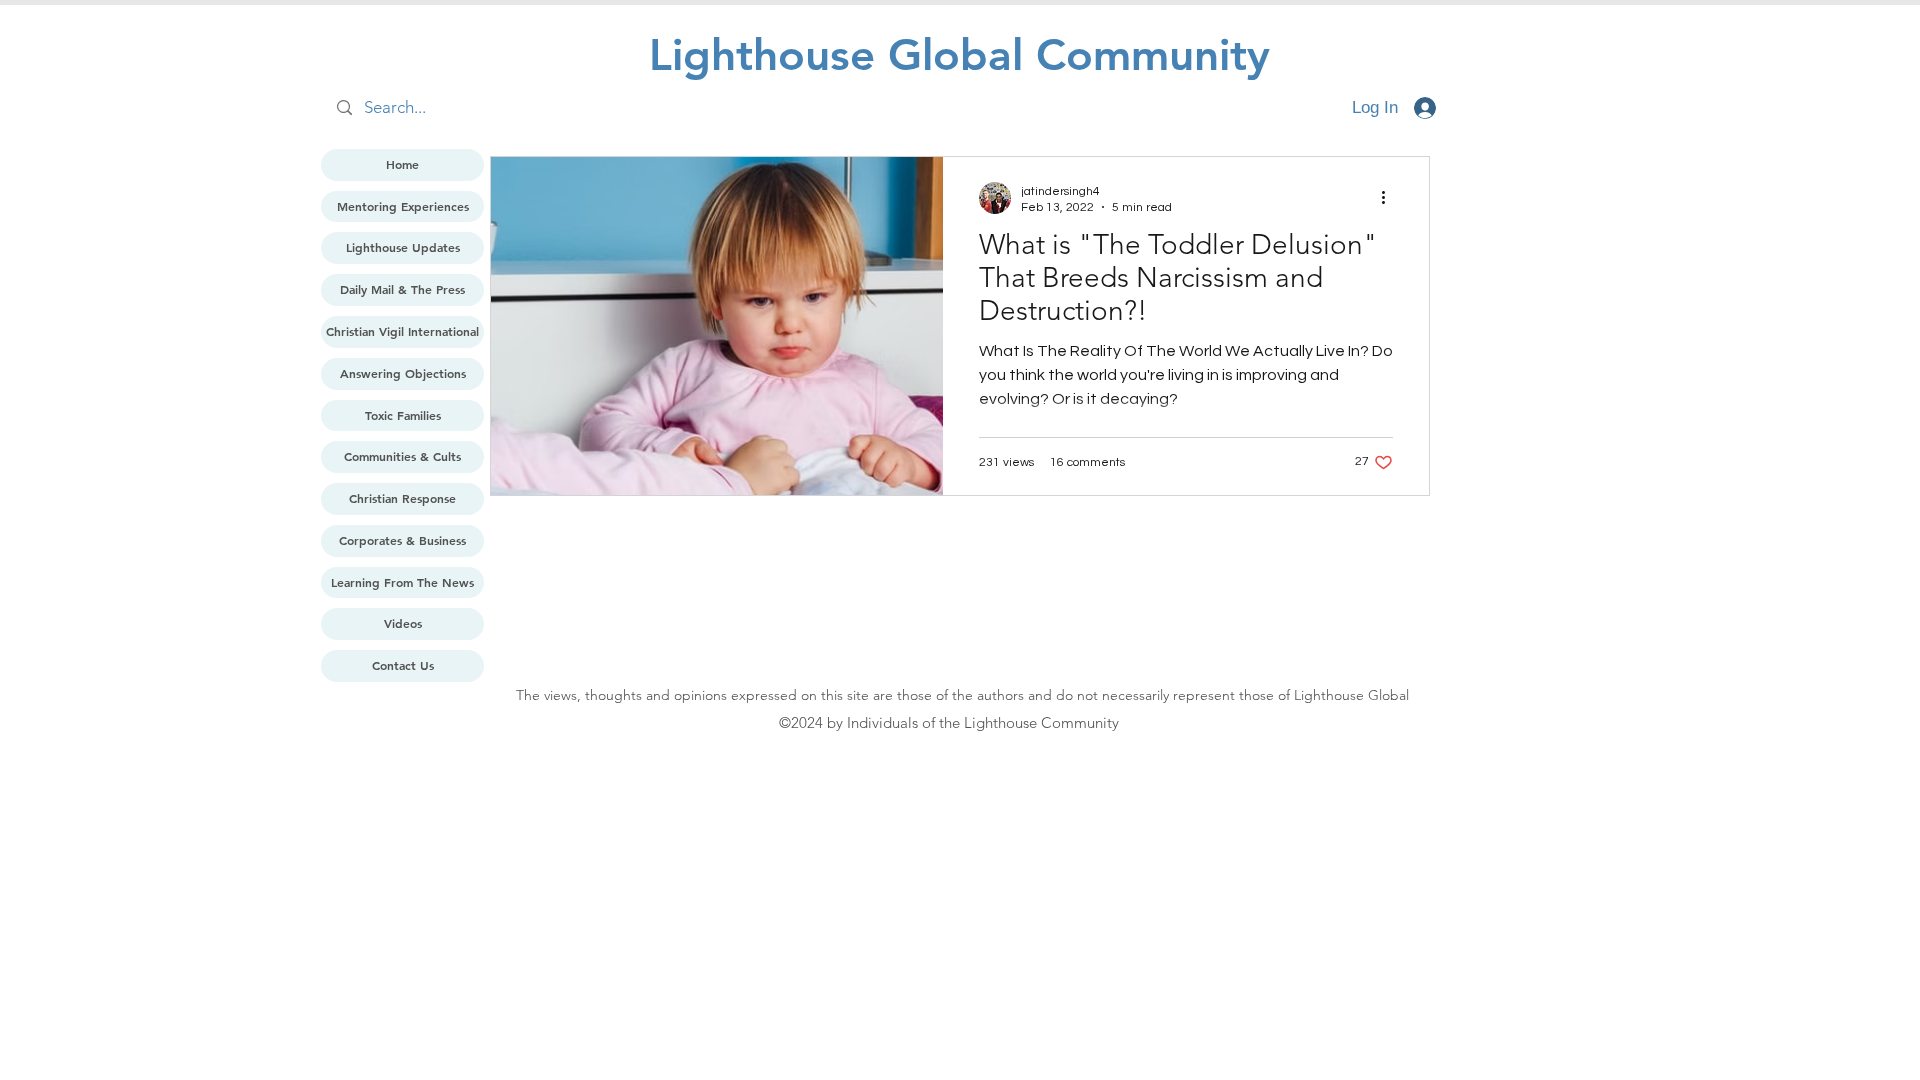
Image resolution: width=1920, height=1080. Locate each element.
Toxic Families (403, 415)
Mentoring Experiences (403, 206)
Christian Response (402, 498)
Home (402, 164)
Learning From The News (402, 582)
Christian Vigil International (402, 331)
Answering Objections (403, 373)
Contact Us (403, 665)
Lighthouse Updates (403, 247)
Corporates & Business (402, 540)
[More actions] (1390, 198)
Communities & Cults (402, 456)
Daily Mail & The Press (402, 289)
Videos (403, 623)
